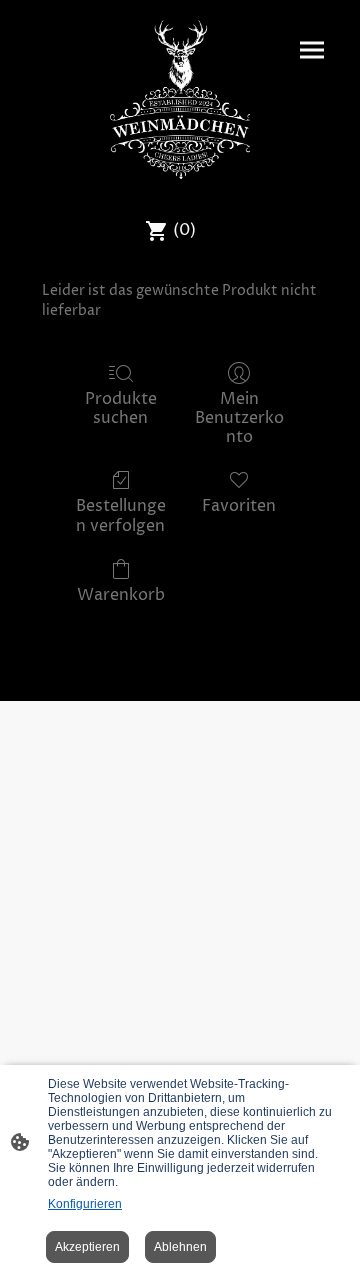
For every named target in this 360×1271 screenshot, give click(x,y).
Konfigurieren (85, 1204)
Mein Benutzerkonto (239, 418)
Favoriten (239, 505)
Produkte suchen (121, 408)
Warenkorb (121, 594)
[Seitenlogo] (180, 99)
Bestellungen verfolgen (121, 515)
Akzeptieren (87, 1247)
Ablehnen (180, 1247)
